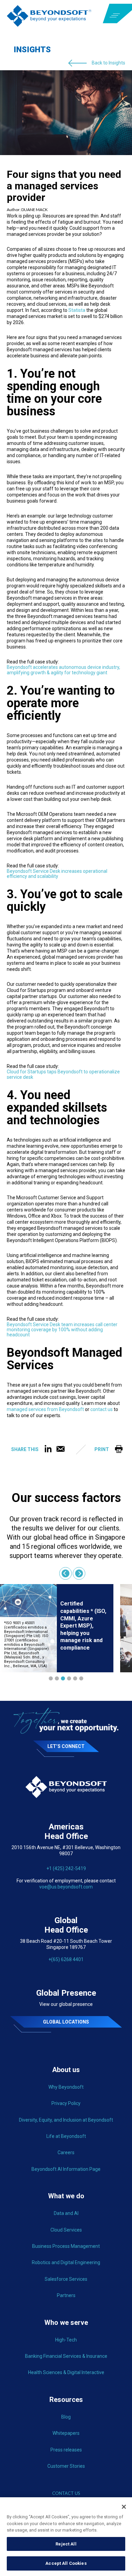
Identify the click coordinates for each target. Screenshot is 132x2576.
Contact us (66, 2493)
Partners (66, 2295)
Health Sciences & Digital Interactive (66, 2372)
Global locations (66, 2022)
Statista (77, 310)
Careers (66, 2152)
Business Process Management (66, 2246)
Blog (66, 2417)
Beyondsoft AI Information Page (66, 2169)
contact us (102, 1409)
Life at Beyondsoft (66, 2136)
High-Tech (66, 2340)
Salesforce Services (66, 2279)
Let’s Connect (66, 1746)
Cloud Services (66, 2230)
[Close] (124, 2507)
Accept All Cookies (66, 2563)
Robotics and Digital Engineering (66, 2262)
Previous (65, 1573)
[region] (66, 2537)
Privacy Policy (66, 2103)
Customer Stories (66, 2466)
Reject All (66, 2544)
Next (79, 1573)
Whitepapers (66, 2433)
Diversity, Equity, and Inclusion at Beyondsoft (66, 2120)
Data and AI (66, 2213)
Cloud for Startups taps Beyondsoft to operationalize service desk (63, 1074)
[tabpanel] (57, 1628)
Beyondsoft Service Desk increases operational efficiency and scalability (57, 874)
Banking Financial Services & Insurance (66, 2356)
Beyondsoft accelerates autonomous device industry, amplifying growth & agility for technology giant (63, 670)
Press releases (66, 2450)
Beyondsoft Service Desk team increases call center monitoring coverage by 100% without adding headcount (62, 1330)
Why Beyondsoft (66, 2087)
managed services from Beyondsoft (45, 1409)
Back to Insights (108, 63)
